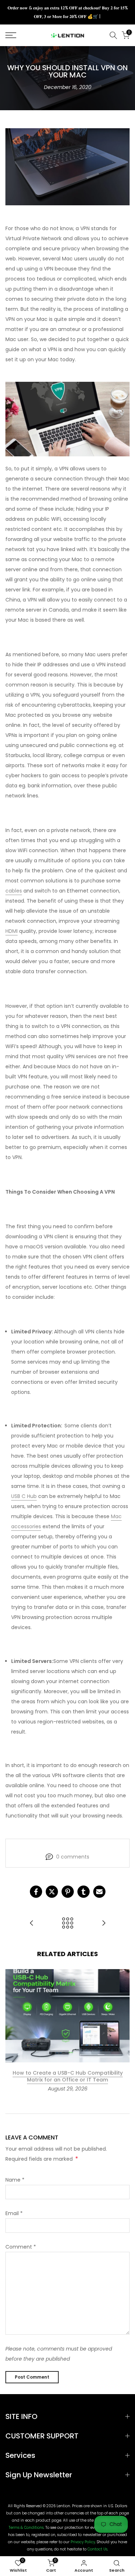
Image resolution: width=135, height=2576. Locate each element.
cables (14, 891)
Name (15, 2180)
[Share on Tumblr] (84, 1892)
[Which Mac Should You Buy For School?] (104, 1924)
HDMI (12, 931)
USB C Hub (24, 1496)
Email (14, 2213)
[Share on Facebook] (36, 1892)
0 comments (73, 1857)
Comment (21, 2247)
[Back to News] (68, 1924)
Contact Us (97, 2549)
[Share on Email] (99, 1892)
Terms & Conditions (26, 2528)
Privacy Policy (83, 2542)
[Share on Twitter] (52, 1892)
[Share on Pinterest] (68, 1892)
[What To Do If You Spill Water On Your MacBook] (32, 1924)
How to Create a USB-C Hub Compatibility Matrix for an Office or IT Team (68, 2076)
